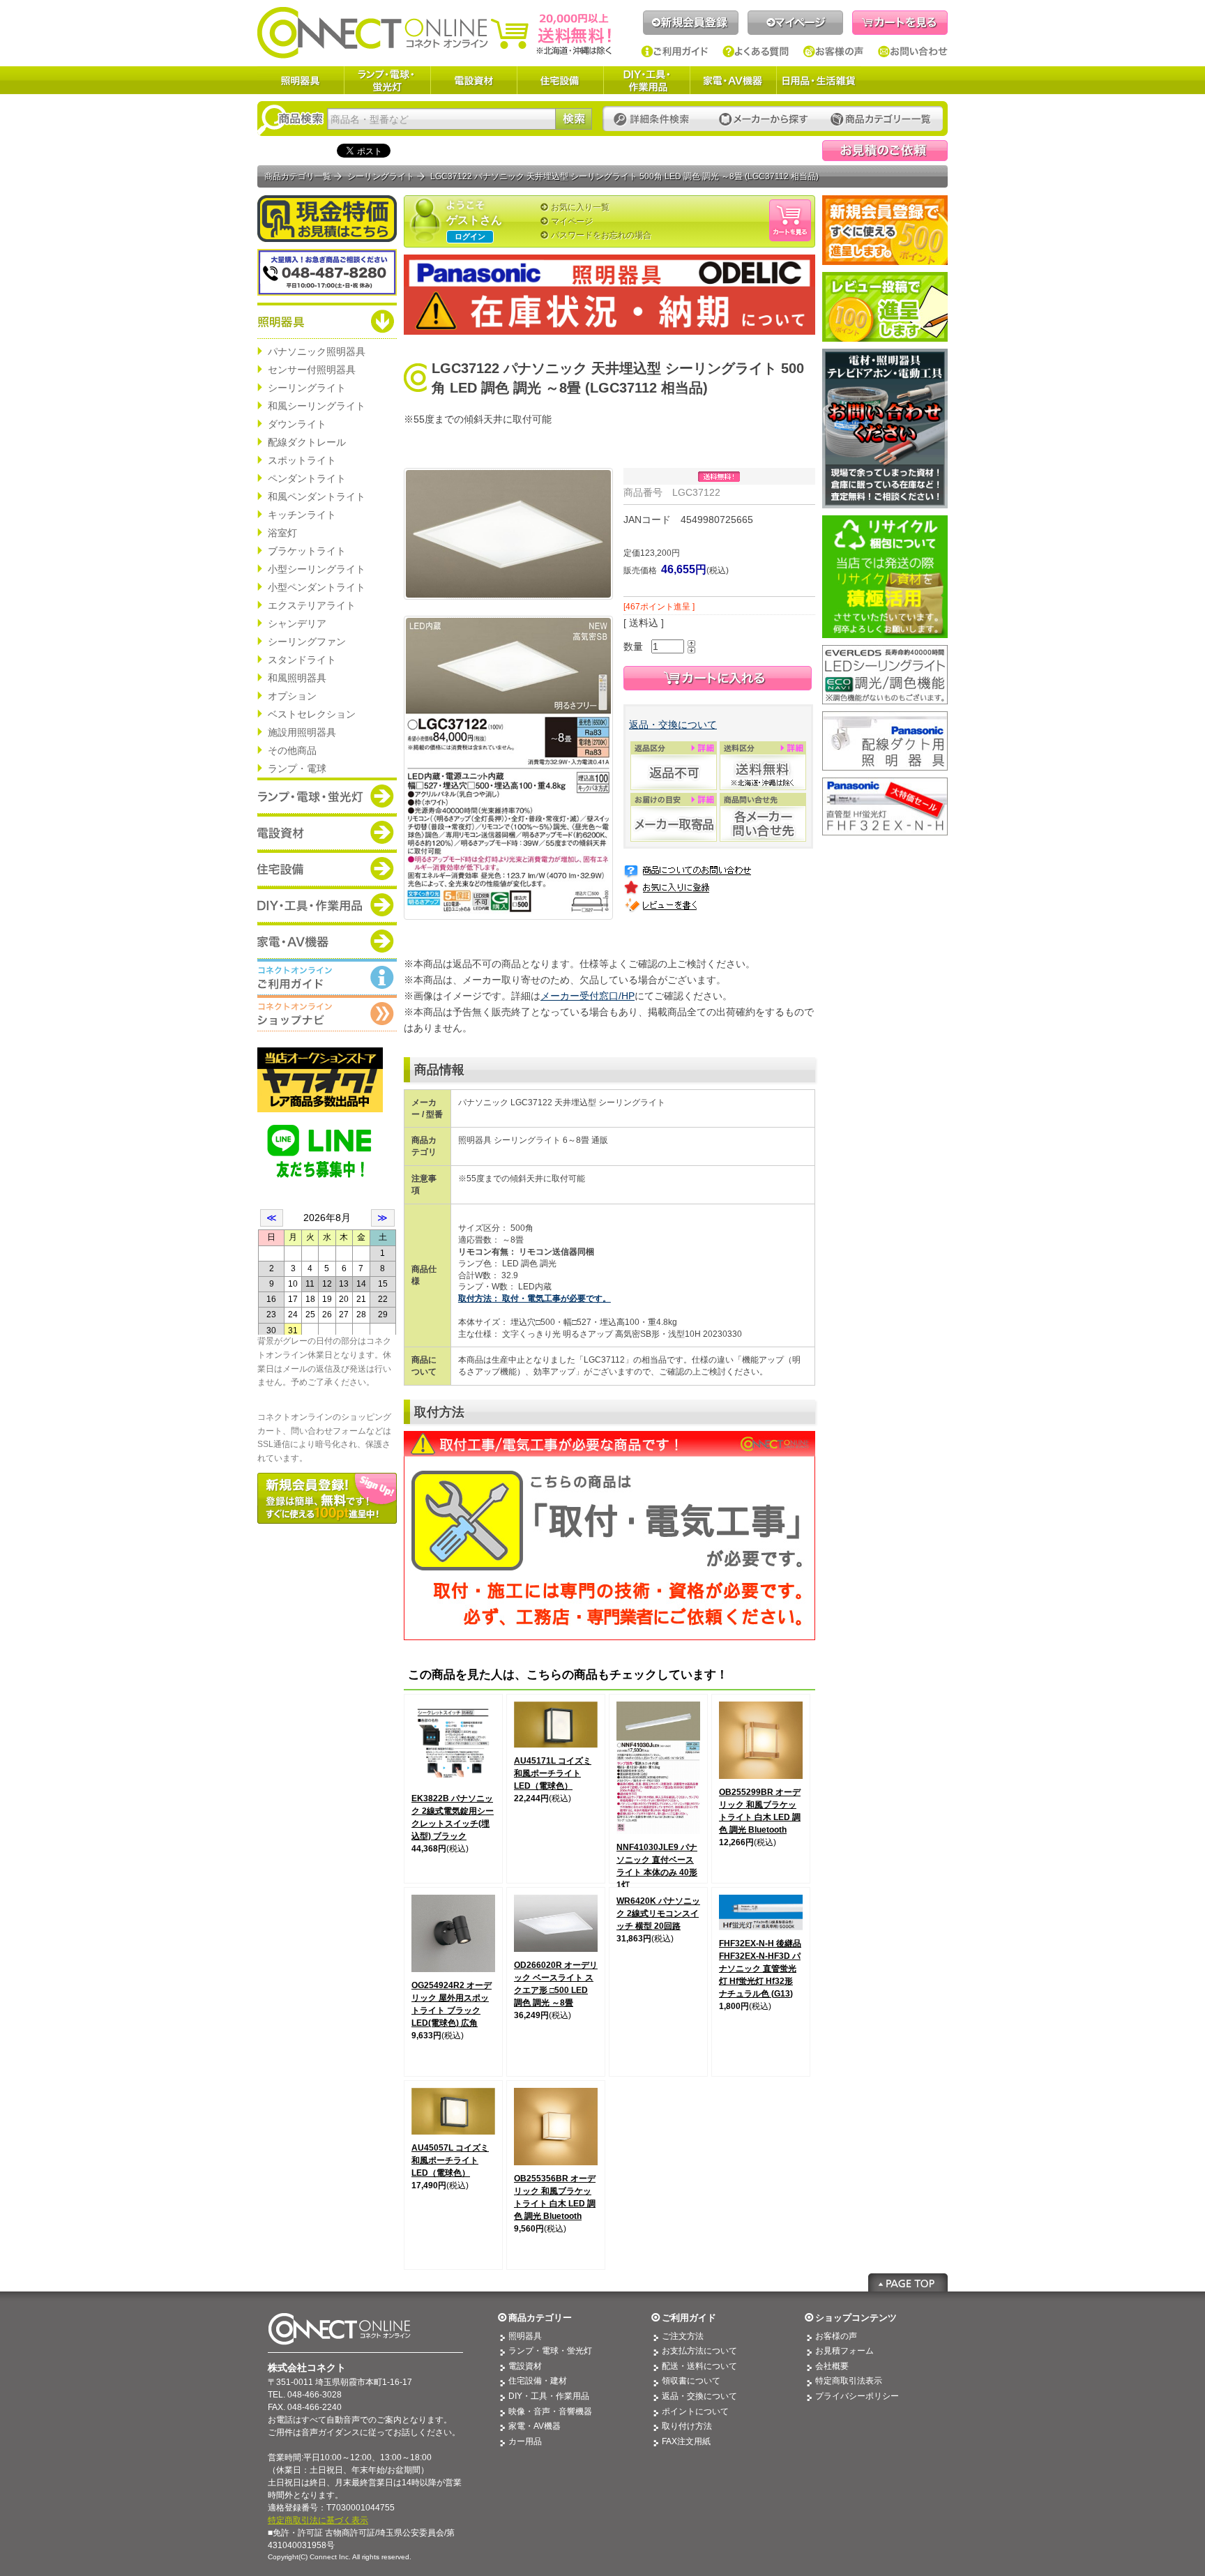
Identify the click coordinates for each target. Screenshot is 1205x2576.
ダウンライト (297, 424)
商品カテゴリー (540, 2318)
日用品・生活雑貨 (819, 80)
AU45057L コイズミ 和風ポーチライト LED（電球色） (450, 2160)
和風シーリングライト (317, 406)
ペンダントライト (307, 478)
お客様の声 (834, 52)
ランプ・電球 (297, 768)
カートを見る (900, 23)
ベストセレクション (312, 714)
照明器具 (301, 80)
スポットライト (302, 460)
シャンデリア (297, 623)
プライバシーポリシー (857, 2396)
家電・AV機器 (733, 80)
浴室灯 (282, 533)
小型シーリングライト (317, 569)
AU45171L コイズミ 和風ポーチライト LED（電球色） (553, 1773)
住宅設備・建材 (538, 2381)
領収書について (691, 2381)
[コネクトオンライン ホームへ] (434, 32)
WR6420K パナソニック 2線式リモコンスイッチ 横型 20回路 (658, 1914)
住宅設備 (560, 80)
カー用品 (525, 2441)
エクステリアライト (312, 605)
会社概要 (832, 2366)
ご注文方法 (683, 2336)
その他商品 (292, 750)
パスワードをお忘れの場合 (601, 235)
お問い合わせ (913, 52)
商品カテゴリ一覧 (298, 176)
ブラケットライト (307, 551)
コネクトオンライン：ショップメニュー (327, 1013)
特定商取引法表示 (849, 2381)
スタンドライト (302, 660)
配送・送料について (699, 2366)
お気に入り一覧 (580, 207)
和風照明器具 (297, 678)
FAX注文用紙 (686, 2441)
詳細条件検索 (655, 120)
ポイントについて (695, 2411)
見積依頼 (885, 151)
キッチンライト (302, 515)
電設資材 (473, 80)
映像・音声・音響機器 (550, 2411)
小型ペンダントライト (317, 587)
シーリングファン (307, 642)
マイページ (795, 23)
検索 (574, 119)
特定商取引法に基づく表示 (318, 2520)
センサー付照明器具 (312, 370)
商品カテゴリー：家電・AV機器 (327, 941)
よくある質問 (756, 52)
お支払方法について (699, 2351)
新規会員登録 (691, 23)
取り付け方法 (687, 2426)
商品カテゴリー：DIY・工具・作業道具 (327, 904)
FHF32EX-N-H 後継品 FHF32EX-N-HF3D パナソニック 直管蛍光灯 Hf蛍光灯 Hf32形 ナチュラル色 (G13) (760, 1969)
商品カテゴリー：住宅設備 (327, 868)
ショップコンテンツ (856, 2318)
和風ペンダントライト (317, 497)
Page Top (908, 2282)
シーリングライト (307, 388)
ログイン (470, 236)
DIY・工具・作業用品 (646, 80)
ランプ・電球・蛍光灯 (387, 80)
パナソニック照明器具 (317, 351)
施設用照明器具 (302, 732)
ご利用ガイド (675, 52)
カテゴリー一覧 (881, 120)
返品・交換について (673, 725)
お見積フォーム (844, 2351)
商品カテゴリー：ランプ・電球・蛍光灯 (327, 796)
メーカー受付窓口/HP (588, 996)
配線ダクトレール (307, 442)
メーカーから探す (764, 120)
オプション (292, 696)
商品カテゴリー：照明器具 (327, 321)
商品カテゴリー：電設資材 (327, 832)
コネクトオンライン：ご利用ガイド (327, 977)
